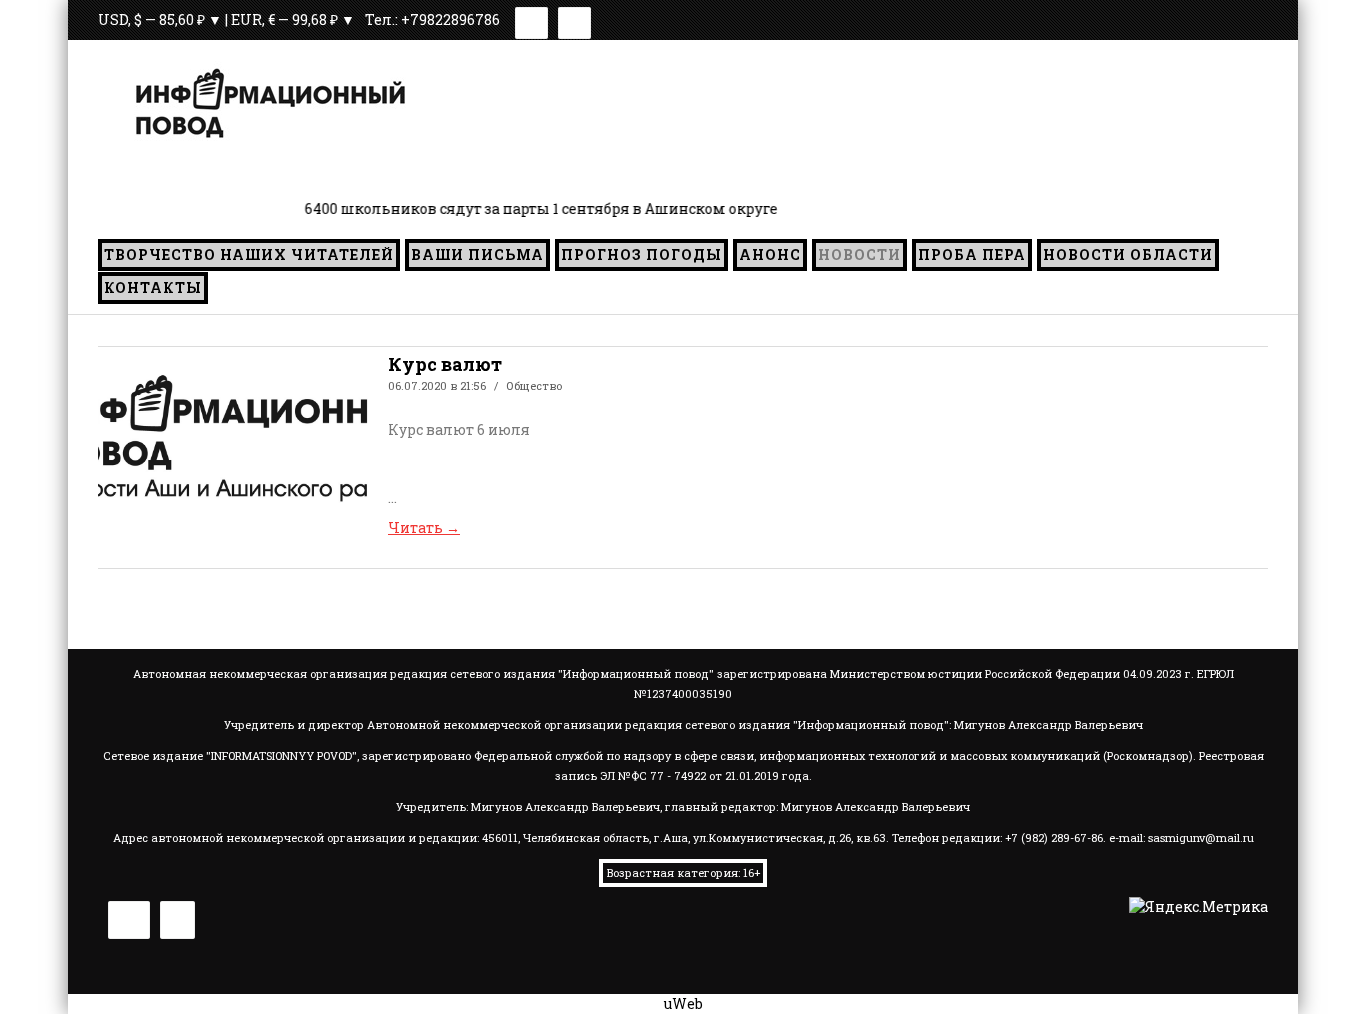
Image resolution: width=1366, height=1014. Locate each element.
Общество (534, 385)
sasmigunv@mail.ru (1201, 837)
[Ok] (574, 19)
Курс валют (445, 364)
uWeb (683, 1003)
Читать (424, 527)
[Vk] (531, 19)
